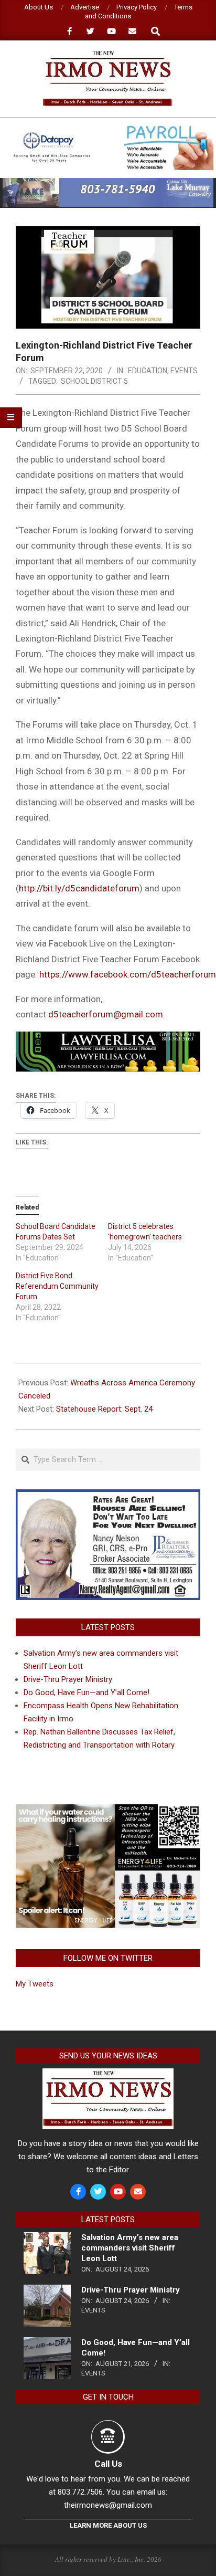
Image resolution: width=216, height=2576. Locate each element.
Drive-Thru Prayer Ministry (68, 1679)
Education (148, 371)
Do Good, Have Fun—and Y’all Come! (87, 1692)
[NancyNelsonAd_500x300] (108, 1496)
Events (184, 371)
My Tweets (35, 1984)
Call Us (108, 2464)
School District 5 (94, 381)
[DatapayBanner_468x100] (108, 130)
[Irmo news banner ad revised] (108, 1039)
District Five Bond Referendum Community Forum (57, 1286)
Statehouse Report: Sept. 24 (104, 1409)
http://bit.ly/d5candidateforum (79, 888)
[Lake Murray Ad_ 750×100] (108, 182)
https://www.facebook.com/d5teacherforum (128, 974)
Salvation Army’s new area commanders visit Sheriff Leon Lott (130, 2248)
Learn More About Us (108, 2525)
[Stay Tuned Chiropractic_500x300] (108, 1808)
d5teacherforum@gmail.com (106, 1014)
